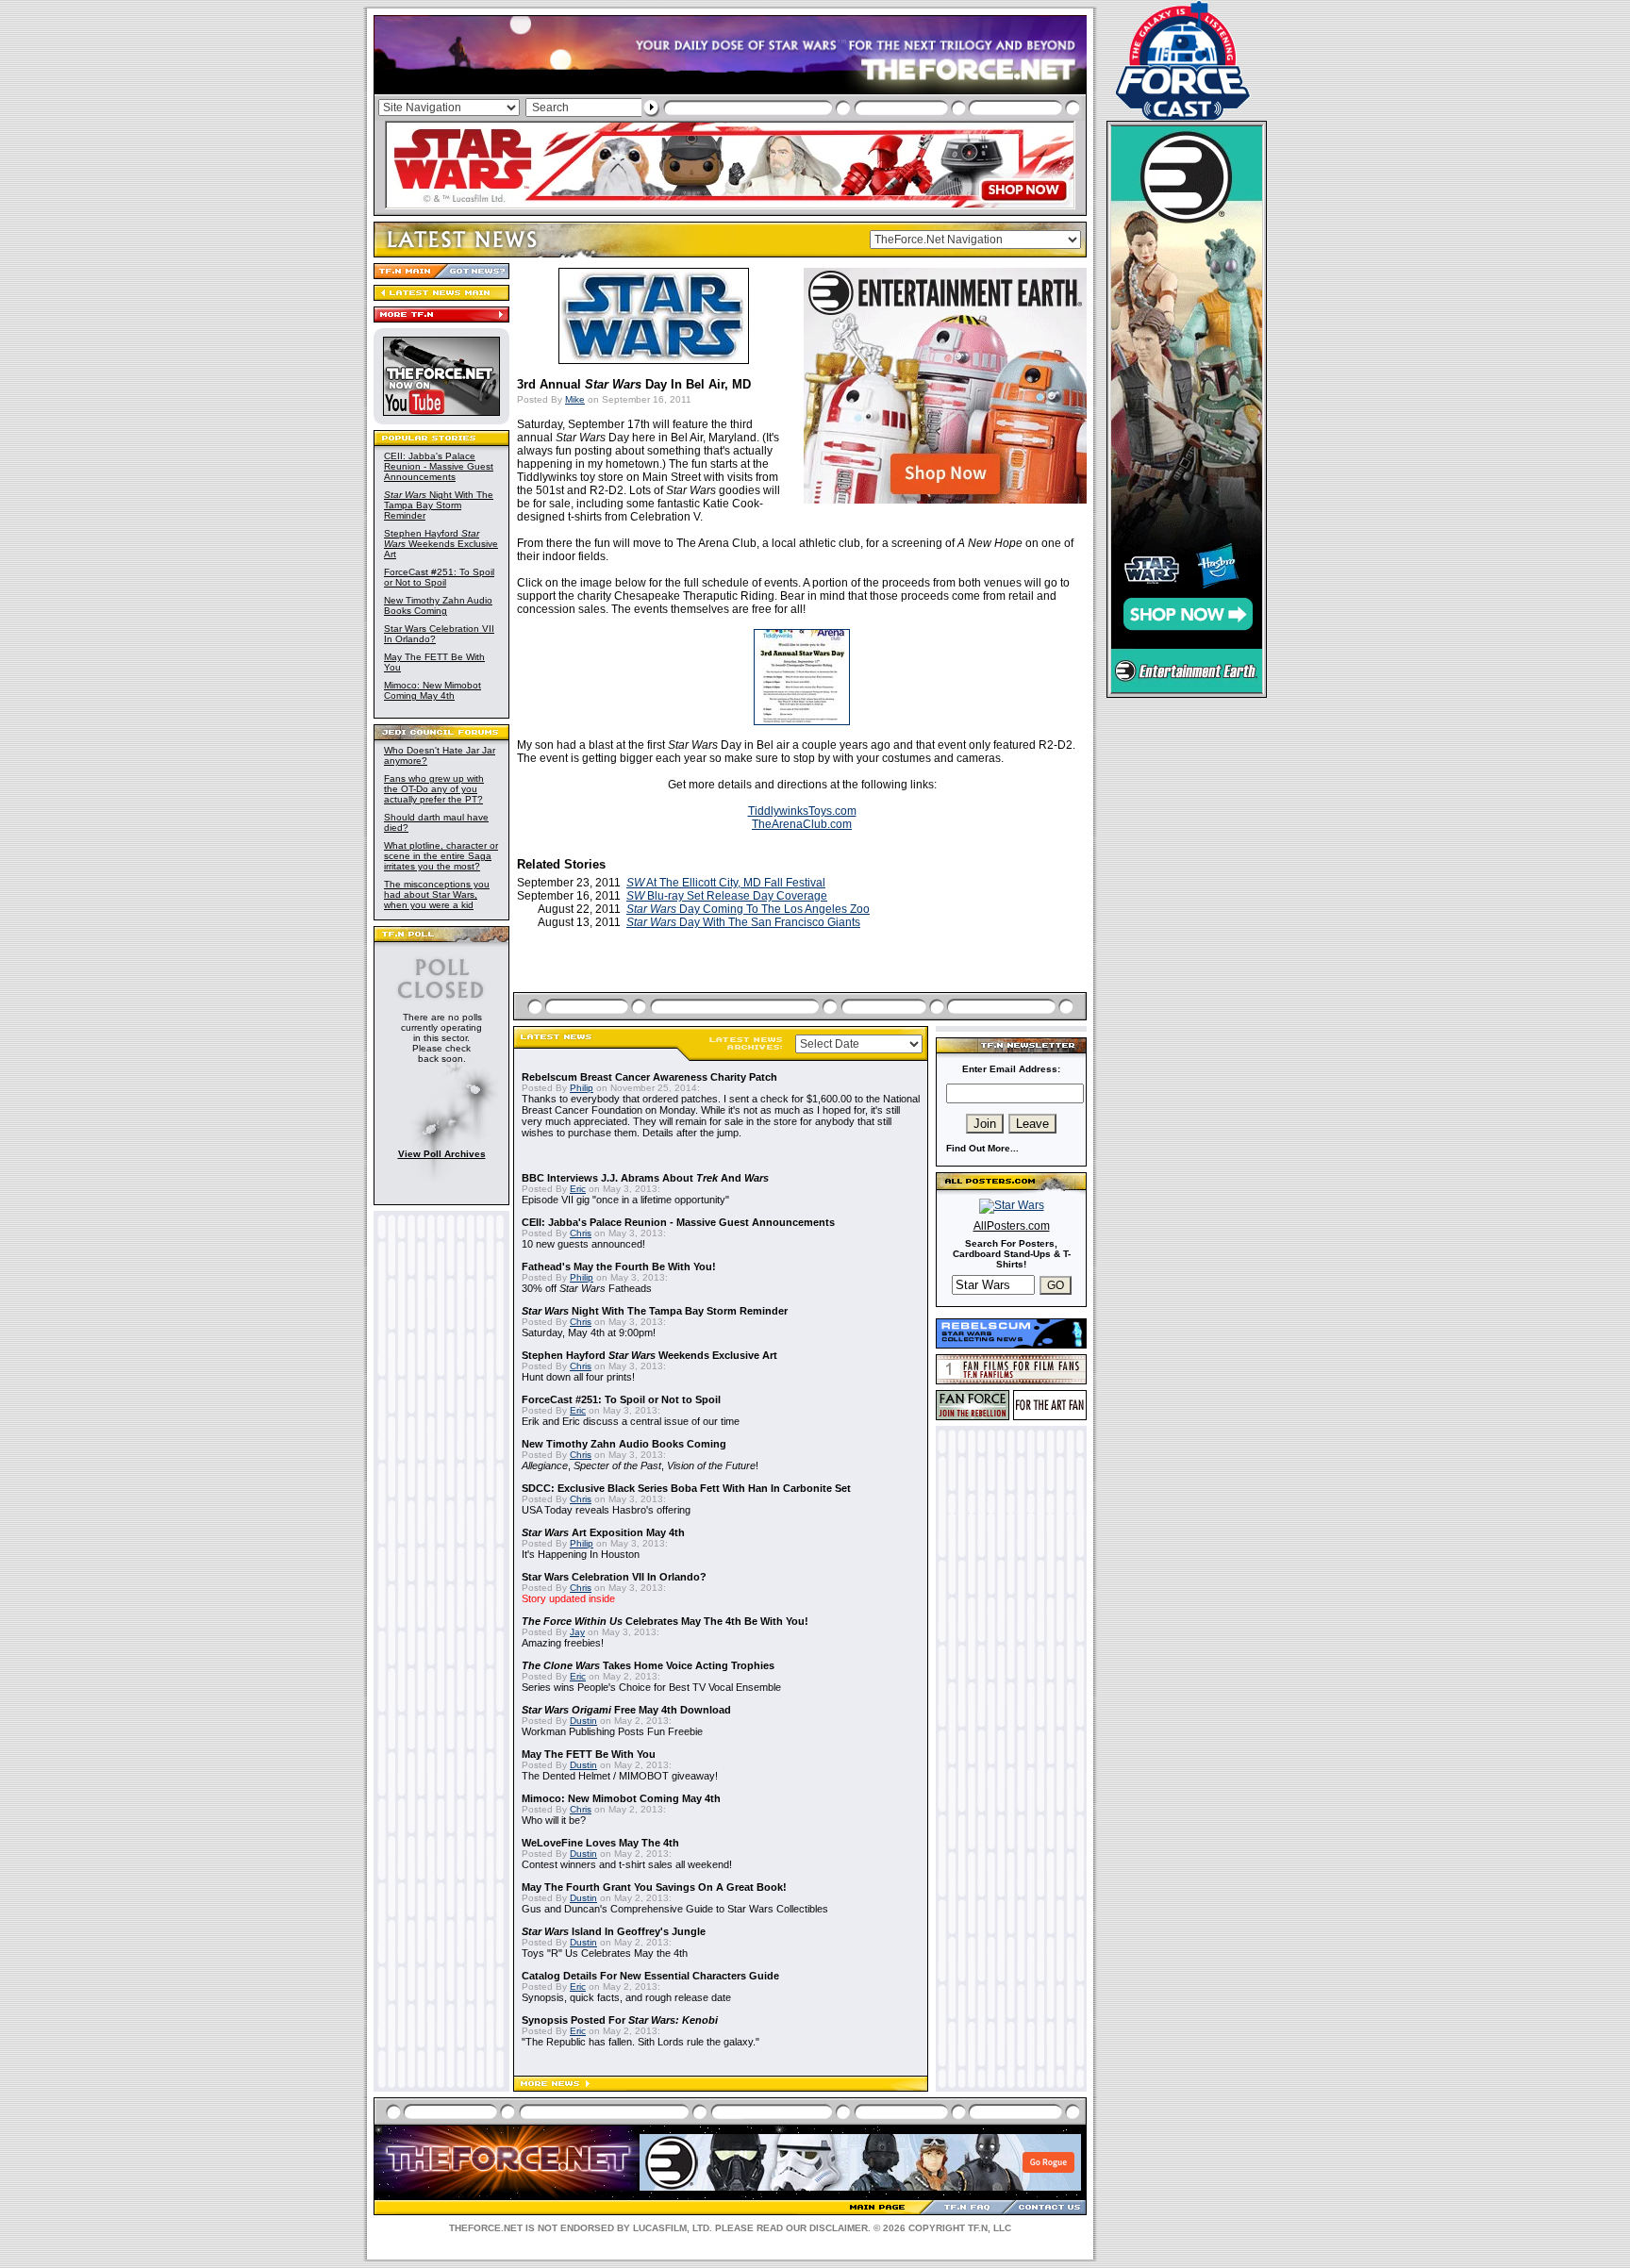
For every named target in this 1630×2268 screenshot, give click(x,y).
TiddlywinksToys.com (802, 811)
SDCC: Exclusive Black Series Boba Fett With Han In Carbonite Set (686, 1488)
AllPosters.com (1012, 1226)
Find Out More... (982, 1148)
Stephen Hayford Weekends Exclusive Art (441, 544)
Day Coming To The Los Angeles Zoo (748, 909)
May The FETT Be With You (589, 1754)
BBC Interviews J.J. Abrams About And (645, 1178)
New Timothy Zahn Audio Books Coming (438, 605)
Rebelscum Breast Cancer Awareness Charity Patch (649, 1077)
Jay (577, 1632)
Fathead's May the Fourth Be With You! (619, 1266)
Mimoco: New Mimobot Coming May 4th (432, 690)
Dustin (583, 1721)
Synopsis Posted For (620, 2020)
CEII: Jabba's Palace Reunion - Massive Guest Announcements (439, 466)
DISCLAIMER (839, 2228)
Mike (575, 399)
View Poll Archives (442, 1154)
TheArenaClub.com (802, 824)
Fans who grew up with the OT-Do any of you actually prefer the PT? (434, 789)
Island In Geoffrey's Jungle (614, 1931)
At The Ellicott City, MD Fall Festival (726, 883)
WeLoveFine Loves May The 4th (600, 1843)
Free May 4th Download (626, 1710)
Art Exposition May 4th (603, 1532)
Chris (581, 1233)
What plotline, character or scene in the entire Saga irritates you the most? (441, 856)
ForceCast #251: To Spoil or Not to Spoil (439, 577)
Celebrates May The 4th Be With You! (665, 1621)
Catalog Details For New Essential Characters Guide (650, 1976)
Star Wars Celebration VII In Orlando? (614, 1577)
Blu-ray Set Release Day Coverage (727, 896)
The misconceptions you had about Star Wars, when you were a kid (437, 894)
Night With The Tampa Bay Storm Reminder (439, 505)
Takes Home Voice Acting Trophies (648, 1665)
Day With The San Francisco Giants (743, 922)
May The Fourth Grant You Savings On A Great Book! (654, 1887)
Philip (582, 1088)
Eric (578, 1189)
